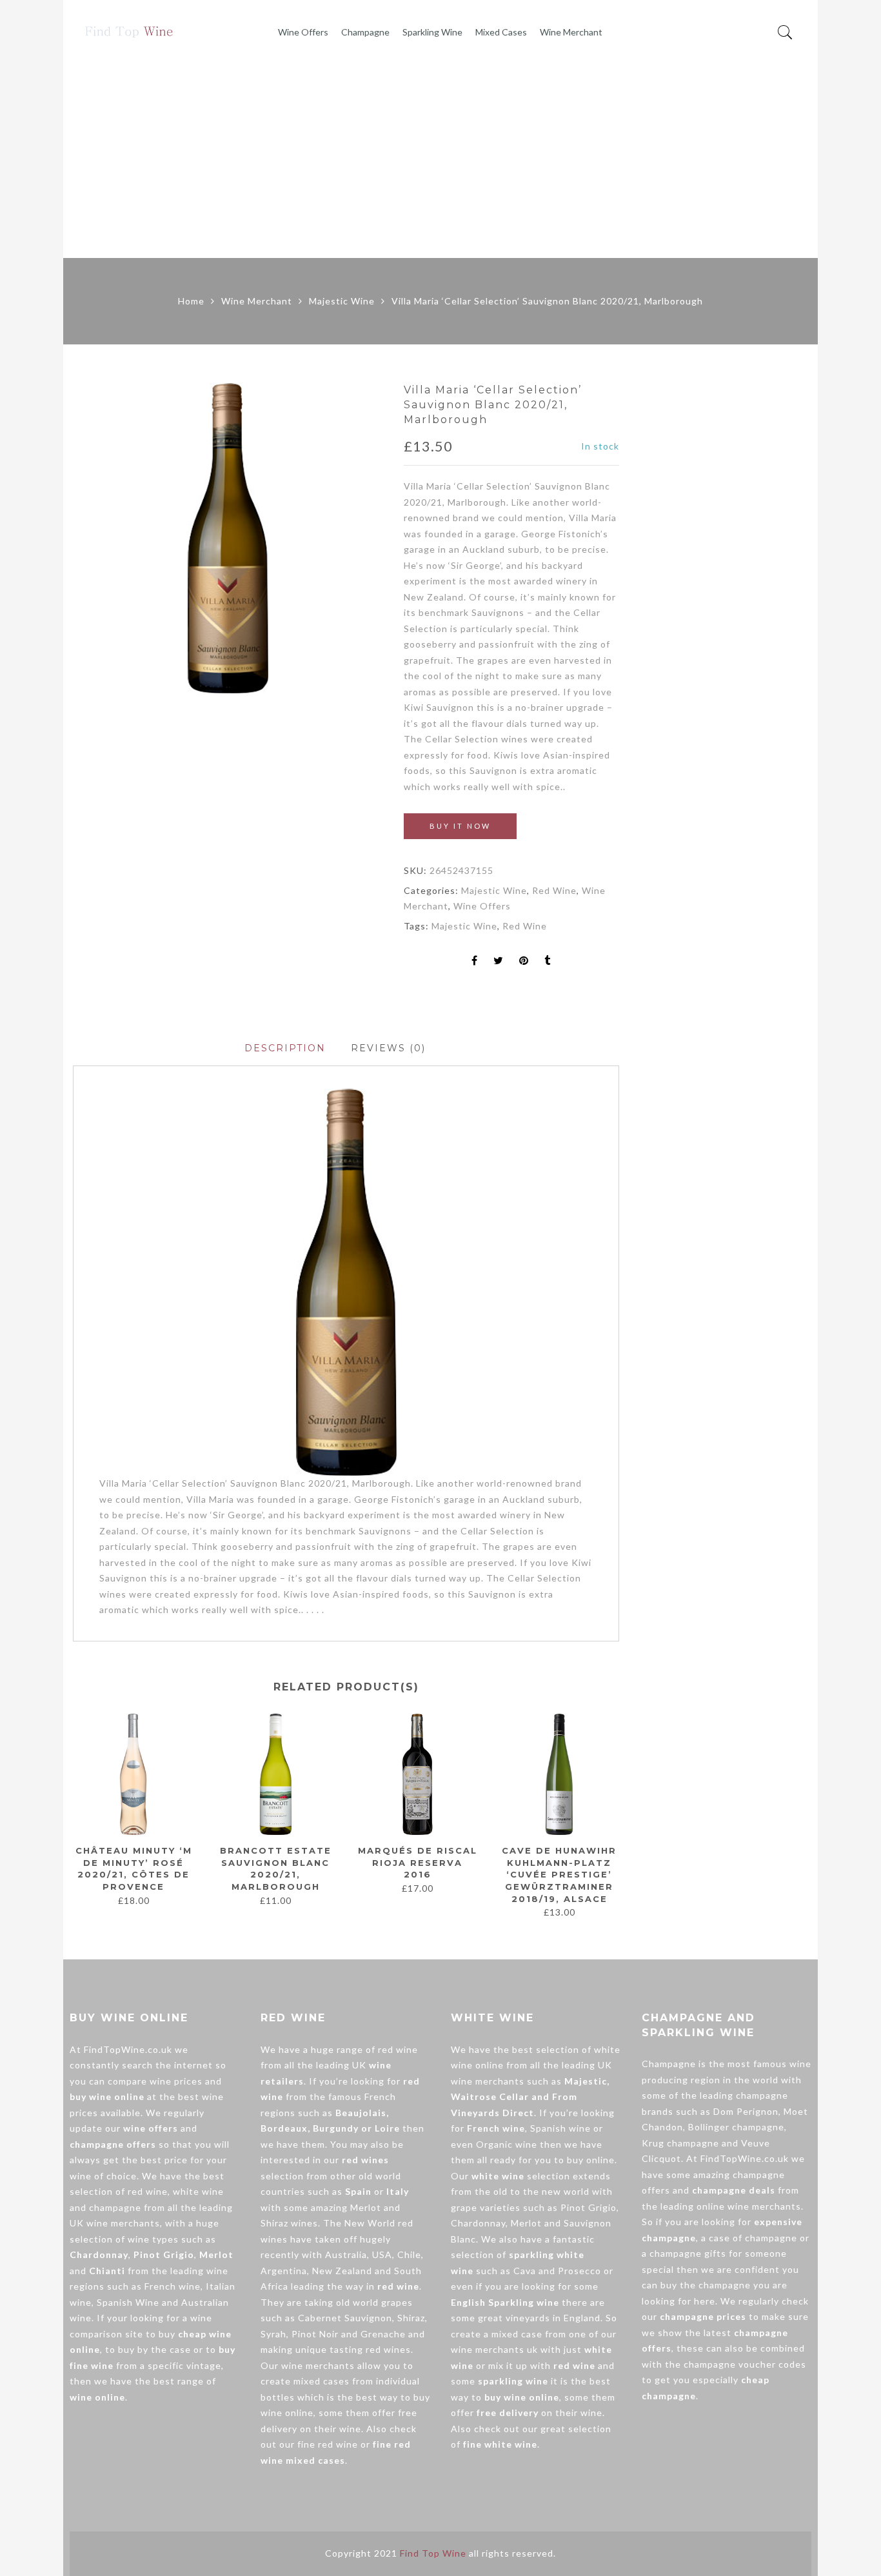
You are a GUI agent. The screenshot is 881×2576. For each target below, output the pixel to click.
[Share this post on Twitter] (499, 961)
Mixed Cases (501, 32)
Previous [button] (72, 1810)
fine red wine (328, 2444)
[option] (228, 538)
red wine (148, 2191)
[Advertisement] (440, 161)
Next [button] (614, 1810)
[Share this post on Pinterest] (524, 961)
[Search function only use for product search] (785, 33)
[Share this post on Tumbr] (548, 961)
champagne (115, 2207)
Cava (525, 2271)
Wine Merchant (571, 32)
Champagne (365, 32)
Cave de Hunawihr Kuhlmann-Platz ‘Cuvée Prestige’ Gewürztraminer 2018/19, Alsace (559, 1874)
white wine (198, 2191)
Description (285, 1048)
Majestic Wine (342, 301)
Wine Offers (303, 32)
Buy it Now (460, 826)
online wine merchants (749, 2206)
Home (191, 301)
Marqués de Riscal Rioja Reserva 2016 (418, 1862)
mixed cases (322, 2381)
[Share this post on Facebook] (475, 961)
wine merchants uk (494, 2349)
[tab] (285, 1048)
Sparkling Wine (432, 32)
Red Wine (554, 890)
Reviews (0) (388, 1048)
